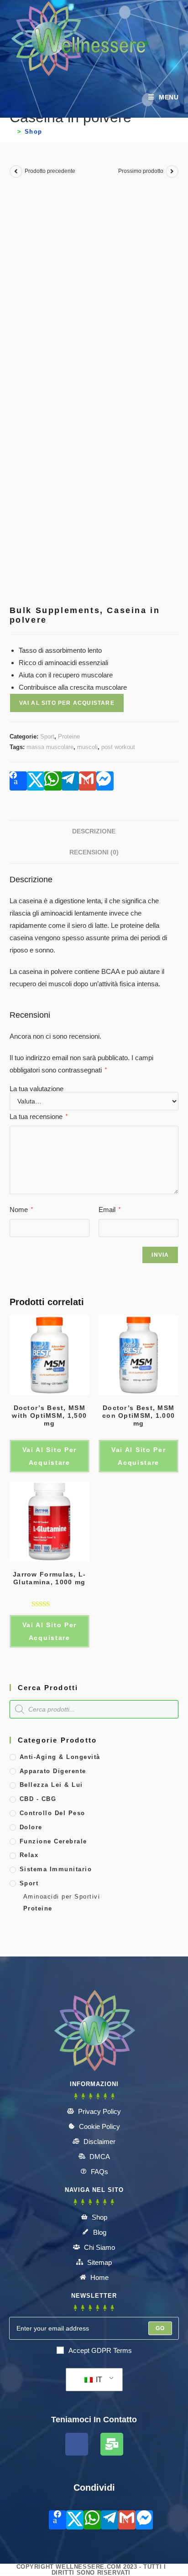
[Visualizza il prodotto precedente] (16, 172)
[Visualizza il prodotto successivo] (172, 172)
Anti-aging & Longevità (60, 1757)
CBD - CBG (38, 1799)
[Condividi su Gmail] (88, 781)
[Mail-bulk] (112, 2444)
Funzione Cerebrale (53, 1841)
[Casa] (12, 132)
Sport (47, 736)
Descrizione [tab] (94, 831)
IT (98, 2380)
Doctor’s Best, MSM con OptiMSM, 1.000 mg (138, 1415)
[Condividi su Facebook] (18, 781)
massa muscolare (50, 747)
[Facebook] (77, 2444)
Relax (29, 1855)
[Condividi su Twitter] (36, 781)
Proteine (69, 736)
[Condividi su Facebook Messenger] (105, 781)
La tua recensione (39, 1116)
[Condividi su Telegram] (70, 781)
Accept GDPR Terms (100, 2350)
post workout (118, 747)
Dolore (31, 1827)
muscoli (87, 747)
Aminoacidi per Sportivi (62, 1897)
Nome (21, 1210)
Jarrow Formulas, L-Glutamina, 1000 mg (50, 1578)
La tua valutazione (37, 1089)
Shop (34, 132)
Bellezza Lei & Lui (51, 1785)
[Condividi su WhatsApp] (53, 781)
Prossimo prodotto (141, 171)
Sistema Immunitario (56, 1869)
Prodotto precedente (50, 171)
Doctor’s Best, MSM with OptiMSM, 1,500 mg (49, 1415)
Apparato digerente (53, 1771)
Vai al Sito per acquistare (67, 703)
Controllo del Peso (52, 1813)
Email (110, 1210)
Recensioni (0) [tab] (94, 852)
